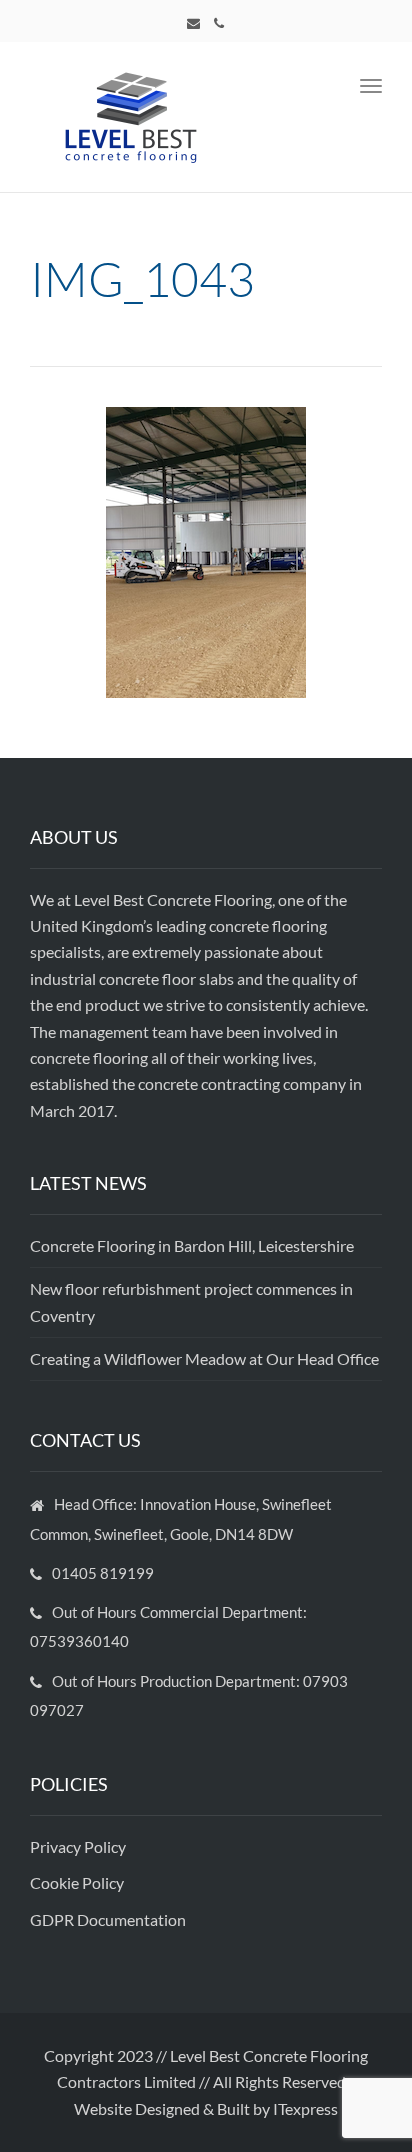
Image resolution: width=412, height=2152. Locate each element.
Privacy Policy (79, 1846)
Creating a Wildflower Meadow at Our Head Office (204, 1358)
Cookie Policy (78, 1882)
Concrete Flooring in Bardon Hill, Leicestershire (192, 1245)
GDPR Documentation (108, 1919)
